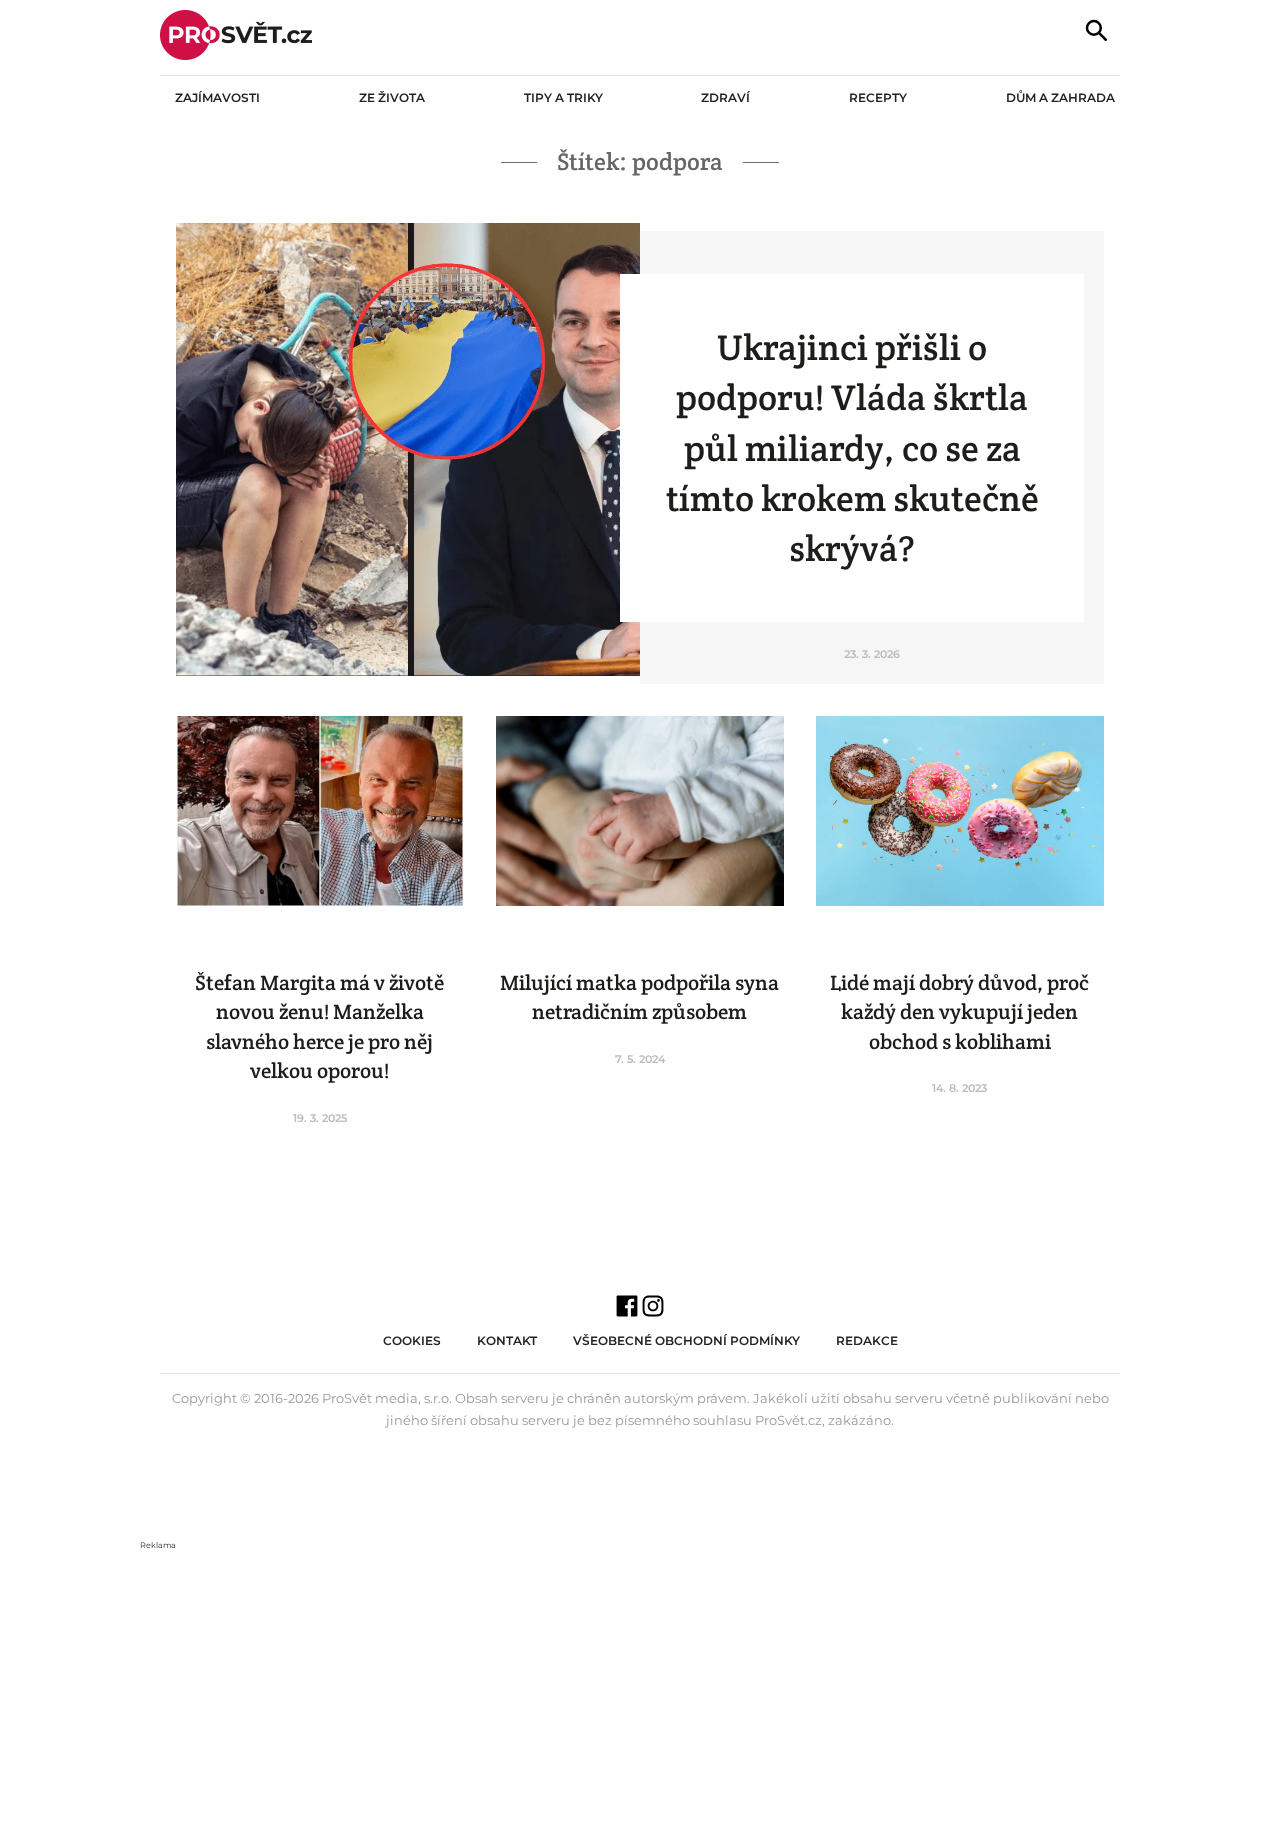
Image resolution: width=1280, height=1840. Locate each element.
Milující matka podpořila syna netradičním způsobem (639, 997)
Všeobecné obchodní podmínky (686, 1340)
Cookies (412, 1340)
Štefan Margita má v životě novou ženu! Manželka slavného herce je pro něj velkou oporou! (319, 1026)
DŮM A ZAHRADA (1060, 97)
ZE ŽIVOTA (392, 97)
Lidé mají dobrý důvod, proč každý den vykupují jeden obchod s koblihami (959, 1012)
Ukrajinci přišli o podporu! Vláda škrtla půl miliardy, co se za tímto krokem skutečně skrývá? (852, 448)
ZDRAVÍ (725, 97)
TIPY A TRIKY (563, 97)
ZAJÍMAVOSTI (217, 97)
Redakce (867, 1340)
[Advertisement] (640, 1692)
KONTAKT (507, 1340)
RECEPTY (878, 97)
